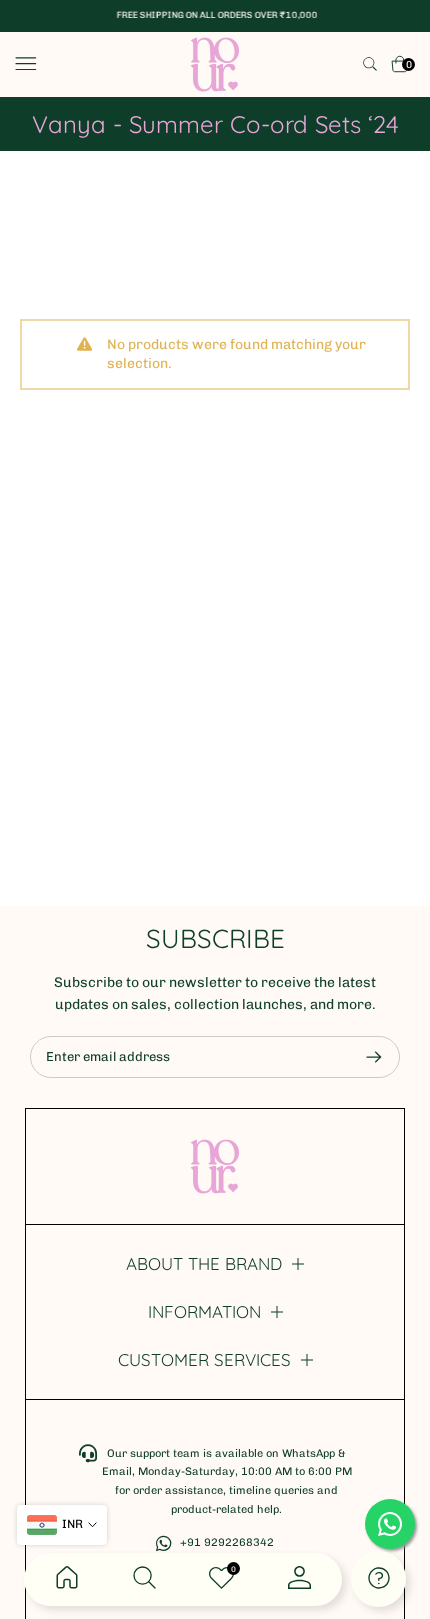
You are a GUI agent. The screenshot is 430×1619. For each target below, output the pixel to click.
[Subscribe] (364, 1057)
